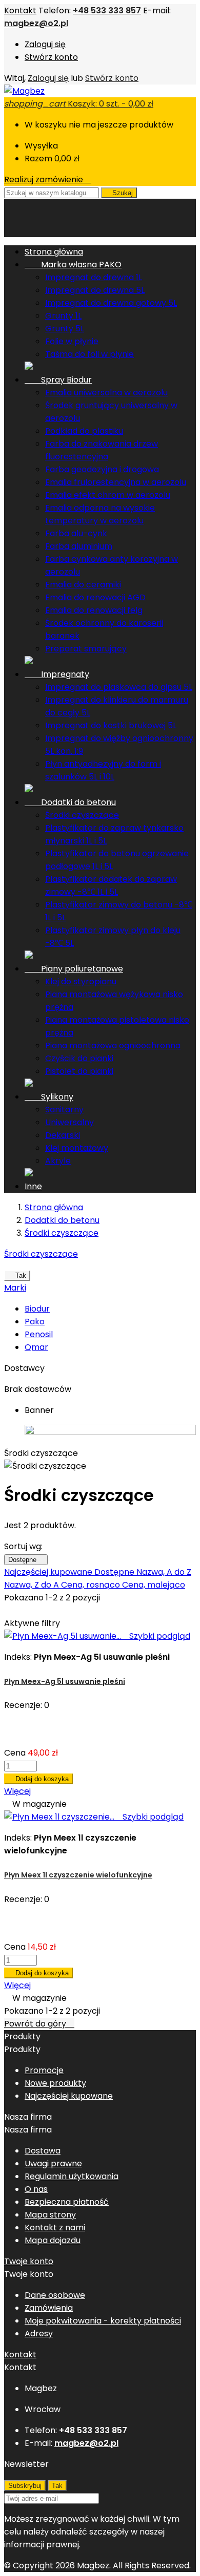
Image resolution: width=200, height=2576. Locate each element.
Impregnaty (57, 674)
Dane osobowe (55, 2295)
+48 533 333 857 (107, 10)
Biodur (37, 1309)
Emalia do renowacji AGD (95, 597)
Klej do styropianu (81, 981)
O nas (36, 2189)
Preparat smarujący (86, 649)
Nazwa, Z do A (33, 1585)
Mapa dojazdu (53, 2240)
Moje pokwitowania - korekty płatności (103, 2321)
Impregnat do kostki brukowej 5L (111, 725)
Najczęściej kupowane (49, 1572)
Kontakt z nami (55, 2227)
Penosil (39, 1334)
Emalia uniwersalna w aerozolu (106, 393)
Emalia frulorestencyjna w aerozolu (116, 482)
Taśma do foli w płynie (89, 354)
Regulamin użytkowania (72, 2176)
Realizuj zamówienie (48, 180)
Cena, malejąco (154, 1585)
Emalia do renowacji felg (94, 610)
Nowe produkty (55, 2083)
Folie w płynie (72, 341)
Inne (33, 1186)
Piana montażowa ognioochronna (113, 1046)
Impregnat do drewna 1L (94, 277)
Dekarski (63, 1135)
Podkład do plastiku (84, 431)
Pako (35, 1322)
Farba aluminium (79, 546)
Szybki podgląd (157, 1636)
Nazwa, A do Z (164, 1572)
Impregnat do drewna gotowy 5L (111, 303)
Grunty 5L (65, 329)
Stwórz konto (51, 57)
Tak (17, 1275)
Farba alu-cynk (76, 533)
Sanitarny (64, 1110)
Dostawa (43, 2151)
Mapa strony (50, 2215)
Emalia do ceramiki (83, 585)
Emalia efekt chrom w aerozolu (108, 495)
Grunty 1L (63, 316)
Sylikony (49, 1097)
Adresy (39, 2334)
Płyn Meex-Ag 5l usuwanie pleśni (65, 1681)
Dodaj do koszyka (38, 1779)
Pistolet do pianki (79, 1071)
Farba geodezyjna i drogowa (102, 469)
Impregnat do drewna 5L (95, 290)
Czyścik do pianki (79, 1058)
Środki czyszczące (82, 815)
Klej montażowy (77, 1148)
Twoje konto (29, 2261)
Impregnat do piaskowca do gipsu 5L (119, 687)
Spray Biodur (58, 380)
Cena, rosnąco (92, 1585)
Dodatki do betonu (70, 802)
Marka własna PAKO (73, 265)
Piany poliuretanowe (74, 969)
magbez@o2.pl (36, 23)
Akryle (58, 1161)
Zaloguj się (45, 44)
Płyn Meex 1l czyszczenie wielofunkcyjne (78, 1875)
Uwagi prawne (53, 2163)
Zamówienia (49, 2308)
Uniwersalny (69, 1122)
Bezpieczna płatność (67, 2202)
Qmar (36, 1347)
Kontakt (20, 10)
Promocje (44, 2070)
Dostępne (26, 1560)
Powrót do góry (39, 2024)
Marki (15, 1288)
